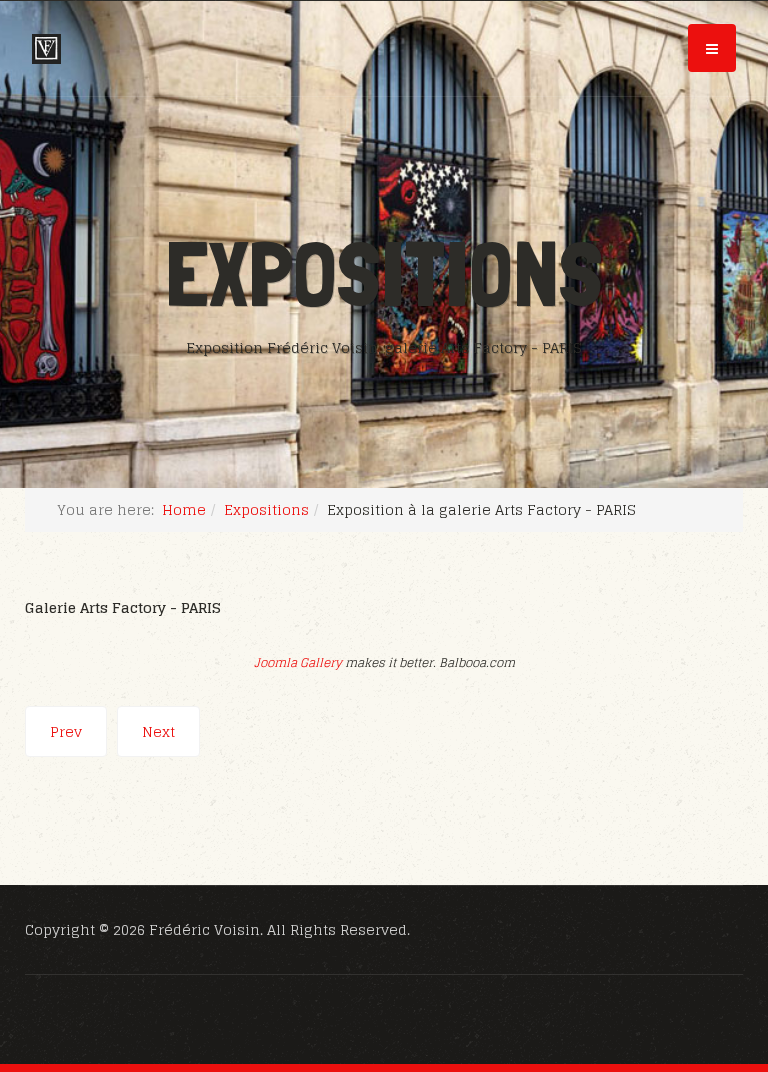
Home (184, 509)
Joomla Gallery (298, 662)
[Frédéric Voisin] (46, 49)
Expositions (266, 509)
